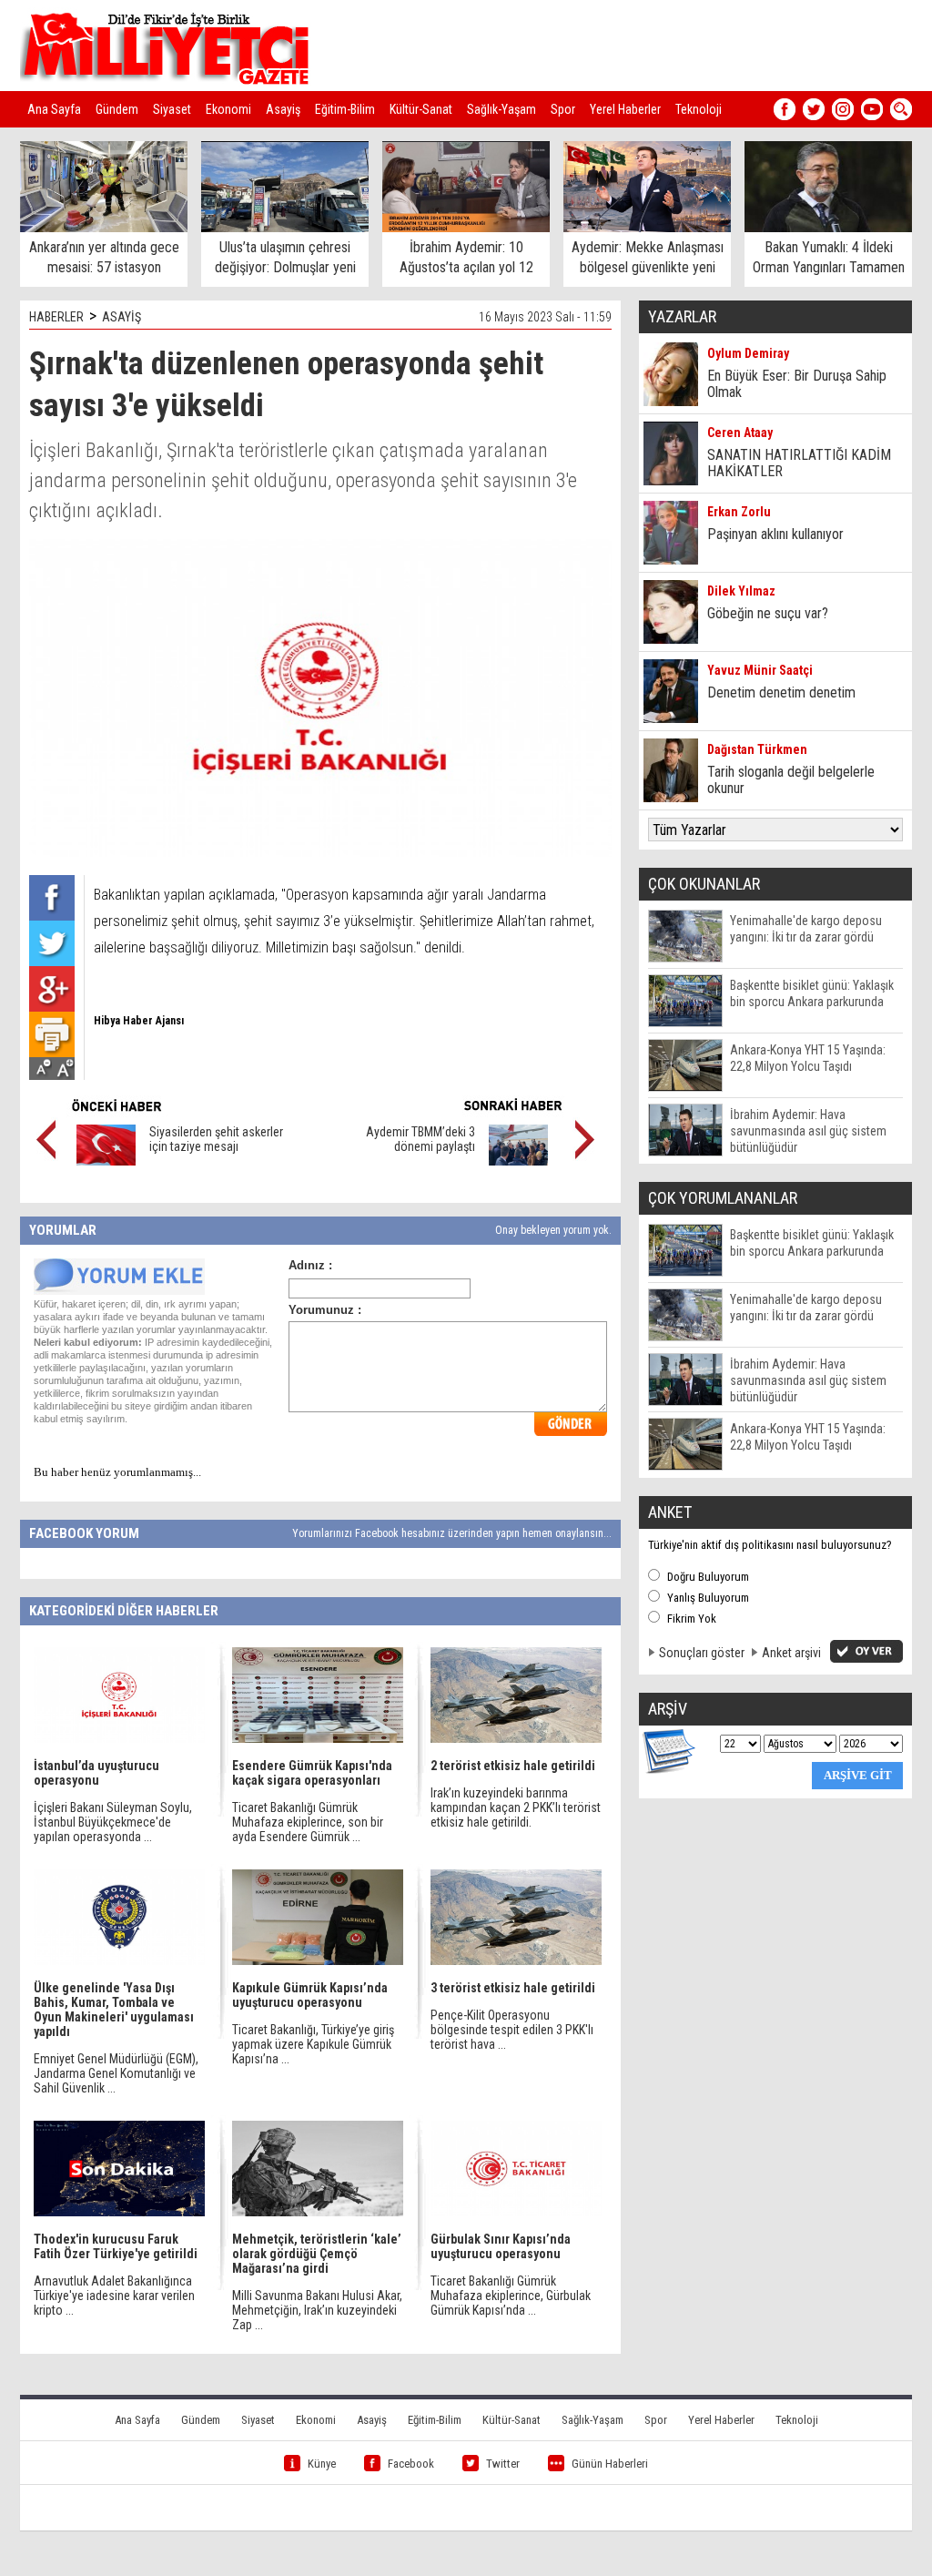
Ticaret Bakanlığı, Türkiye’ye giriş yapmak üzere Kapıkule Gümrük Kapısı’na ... (313, 2044)
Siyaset (172, 109)
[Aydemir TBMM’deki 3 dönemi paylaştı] (518, 1161)
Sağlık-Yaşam (501, 109)
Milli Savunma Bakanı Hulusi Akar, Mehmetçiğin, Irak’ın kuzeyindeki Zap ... (317, 2310)
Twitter (503, 2464)
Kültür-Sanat (421, 109)
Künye (322, 2464)
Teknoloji (699, 109)
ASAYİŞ (122, 317)
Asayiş (283, 109)
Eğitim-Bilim (345, 109)
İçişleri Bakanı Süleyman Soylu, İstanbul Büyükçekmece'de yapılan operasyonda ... (113, 1822)
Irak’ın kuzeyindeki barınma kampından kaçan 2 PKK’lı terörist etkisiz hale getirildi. (516, 1807)
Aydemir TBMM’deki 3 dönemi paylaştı (420, 1139)
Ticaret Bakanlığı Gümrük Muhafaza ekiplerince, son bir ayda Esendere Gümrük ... (308, 1822)
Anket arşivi (791, 1653)
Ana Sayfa (54, 109)
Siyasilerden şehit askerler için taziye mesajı (216, 1139)
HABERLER (56, 317)
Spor (563, 109)
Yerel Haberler (625, 109)
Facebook (411, 2464)
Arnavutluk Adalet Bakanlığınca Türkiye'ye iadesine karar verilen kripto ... (114, 2296)
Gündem (117, 109)
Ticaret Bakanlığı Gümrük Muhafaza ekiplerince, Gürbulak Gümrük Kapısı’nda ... (511, 2296)
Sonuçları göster (702, 1653)
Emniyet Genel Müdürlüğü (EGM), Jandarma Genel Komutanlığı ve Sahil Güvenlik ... (116, 2073)
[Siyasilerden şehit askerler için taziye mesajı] (106, 1161)
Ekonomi (228, 109)
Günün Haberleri (610, 2464)
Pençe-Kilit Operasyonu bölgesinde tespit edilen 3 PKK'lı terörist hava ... (512, 2030)
